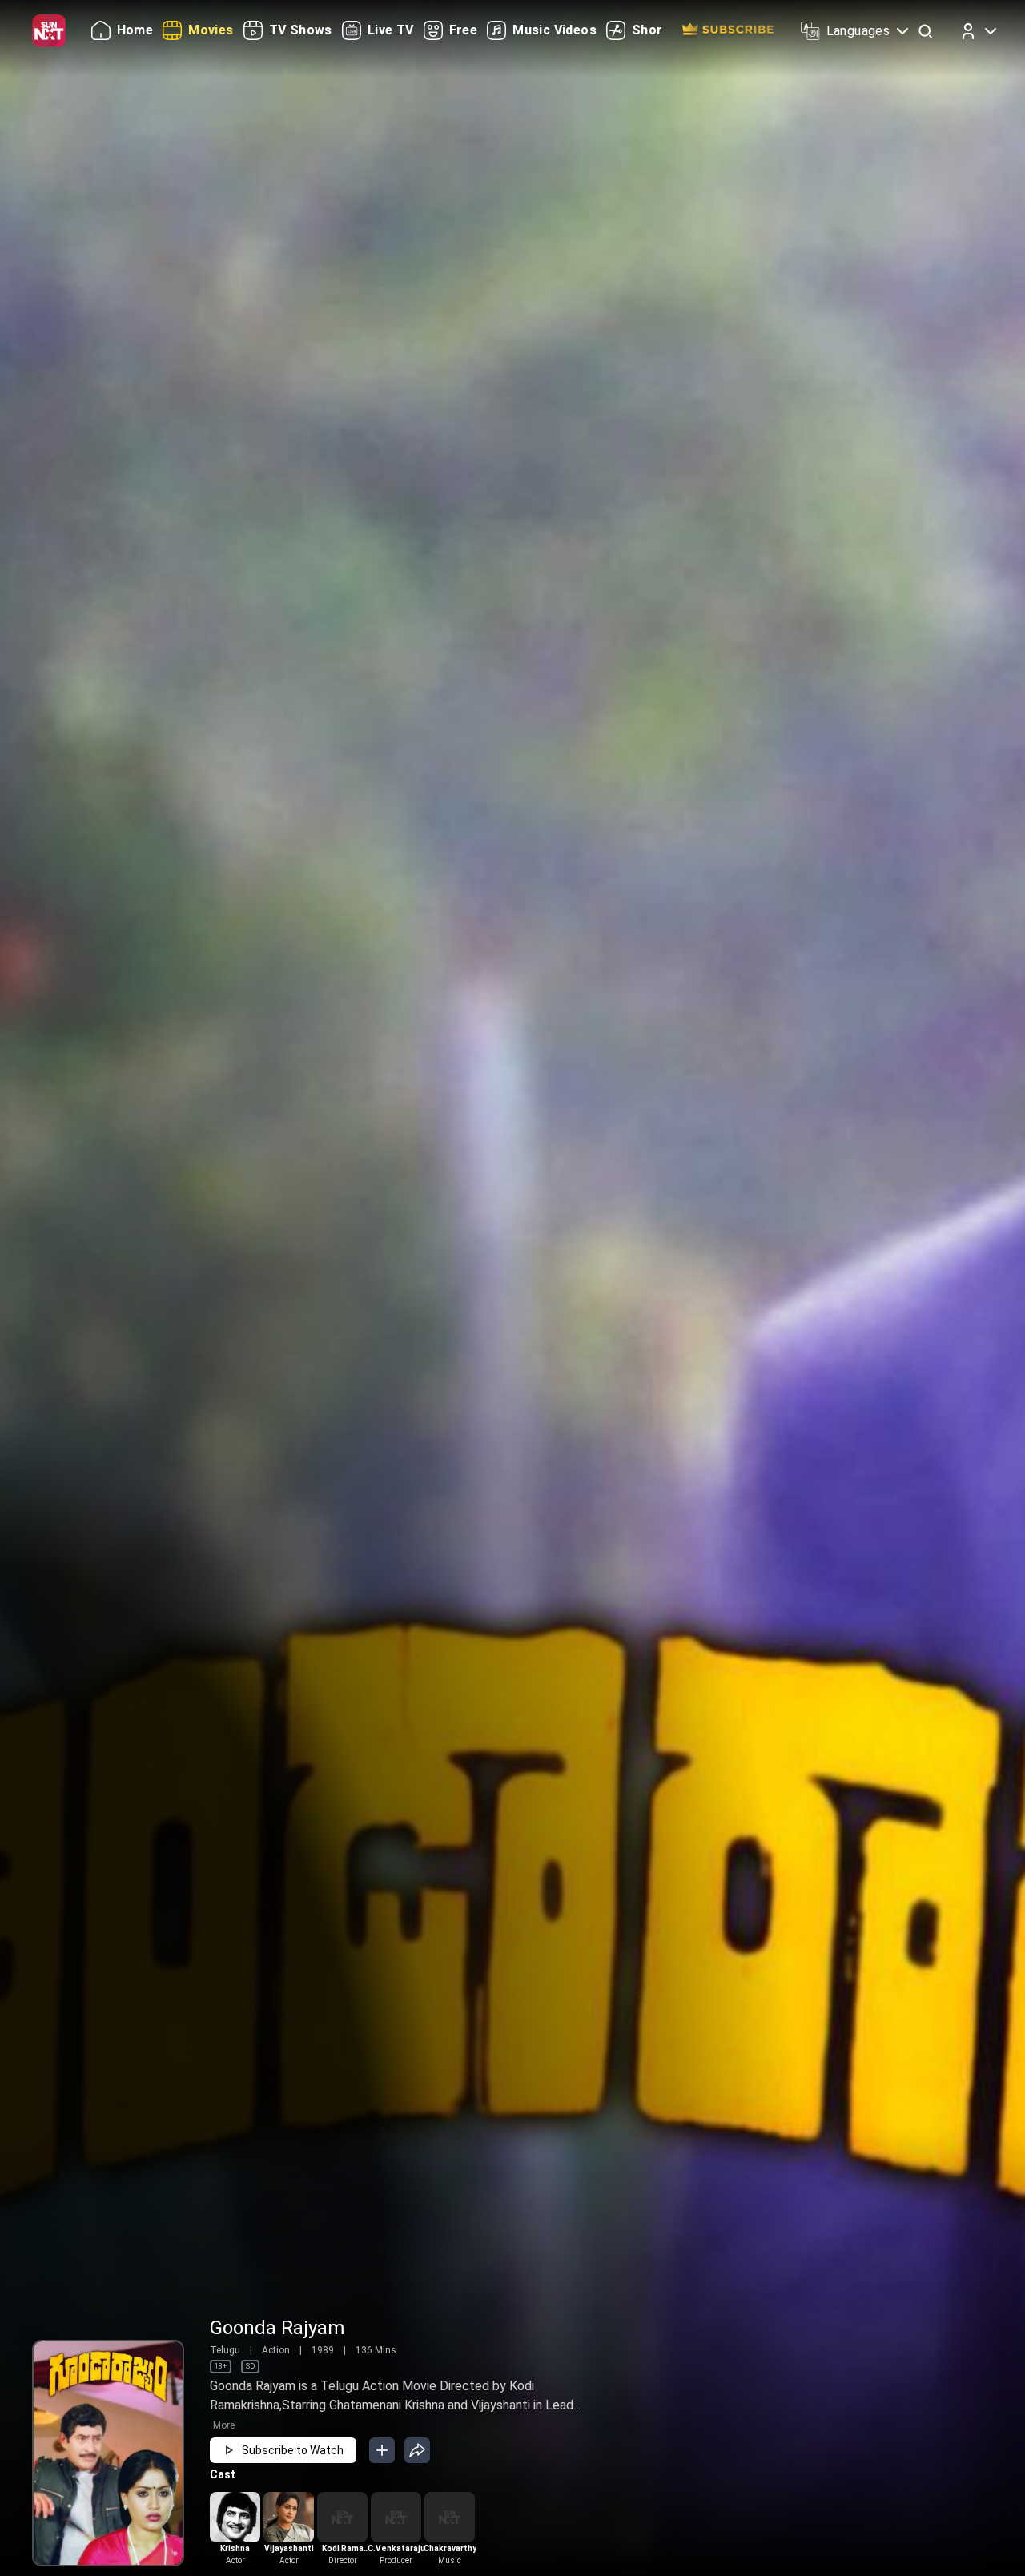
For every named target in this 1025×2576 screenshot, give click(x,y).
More (224, 2425)
